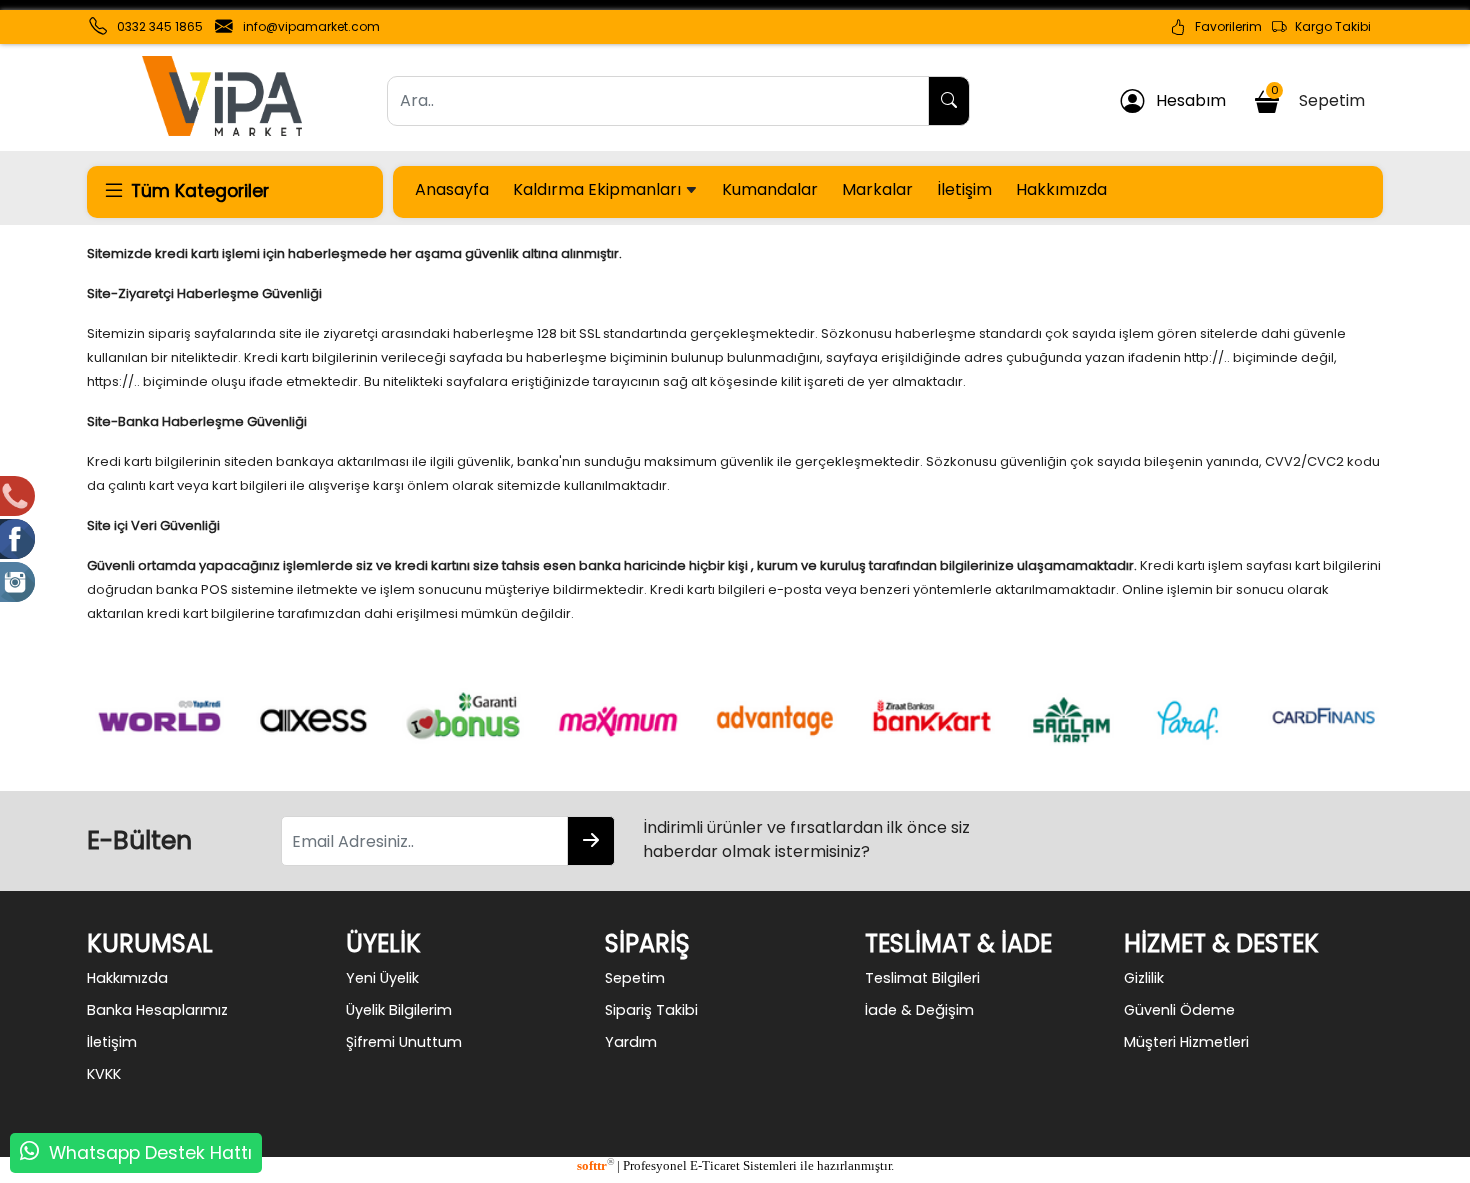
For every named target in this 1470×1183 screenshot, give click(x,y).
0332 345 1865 (160, 26)
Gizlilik (1144, 978)
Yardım (631, 1042)
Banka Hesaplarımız (157, 1010)
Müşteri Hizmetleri (1186, 1042)
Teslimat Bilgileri (922, 978)
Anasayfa (452, 189)
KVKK (104, 1074)
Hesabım (1185, 100)
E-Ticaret (715, 1166)
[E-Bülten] (591, 841)
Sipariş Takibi (651, 1010)
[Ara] (949, 101)
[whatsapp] (29, 1153)
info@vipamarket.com (311, 26)
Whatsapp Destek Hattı (150, 1153)
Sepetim (1322, 97)
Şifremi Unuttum (404, 1042)
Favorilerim (1224, 26)
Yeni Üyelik (382, 978)
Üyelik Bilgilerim (399, 1010)
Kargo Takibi (1328, 26)
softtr (595, 1166)
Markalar (877, 189)
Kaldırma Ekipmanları (599, 189)
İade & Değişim (919, 1010)
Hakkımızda (1061, 189)
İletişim (964, 189)
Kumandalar (770, 189)
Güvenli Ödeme (1179, 1010)
